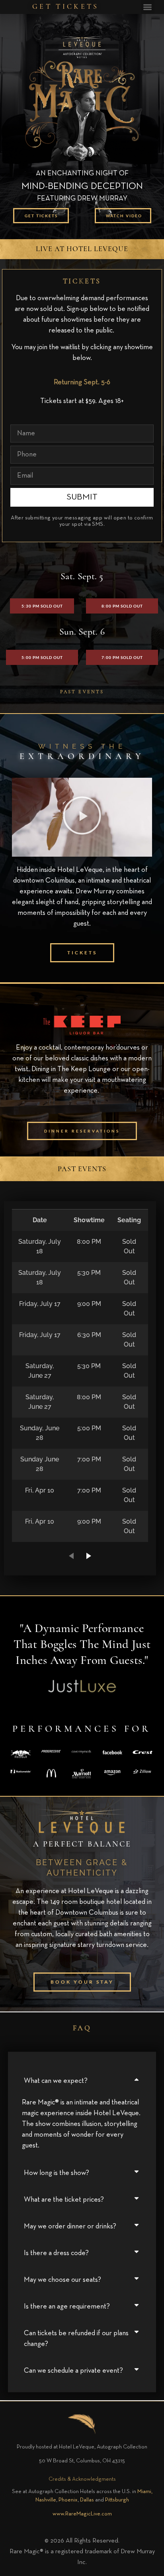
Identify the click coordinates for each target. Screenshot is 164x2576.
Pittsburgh (117, 2500)
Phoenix (68, 2500)
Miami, (145, 2491)
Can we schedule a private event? (73, 2371)
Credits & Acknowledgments (82, 2479)
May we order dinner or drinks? (70, 2226)
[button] (148, 7)
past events (82, 692)
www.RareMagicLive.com (82, 2514)
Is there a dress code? (56, 2253)
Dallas (87, 2500)
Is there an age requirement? (67, 2307)
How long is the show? (57, 2173)
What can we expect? (56, 2081)
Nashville (46, 2500)
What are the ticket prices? (64, 2200)
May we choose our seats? (62, 2280)
